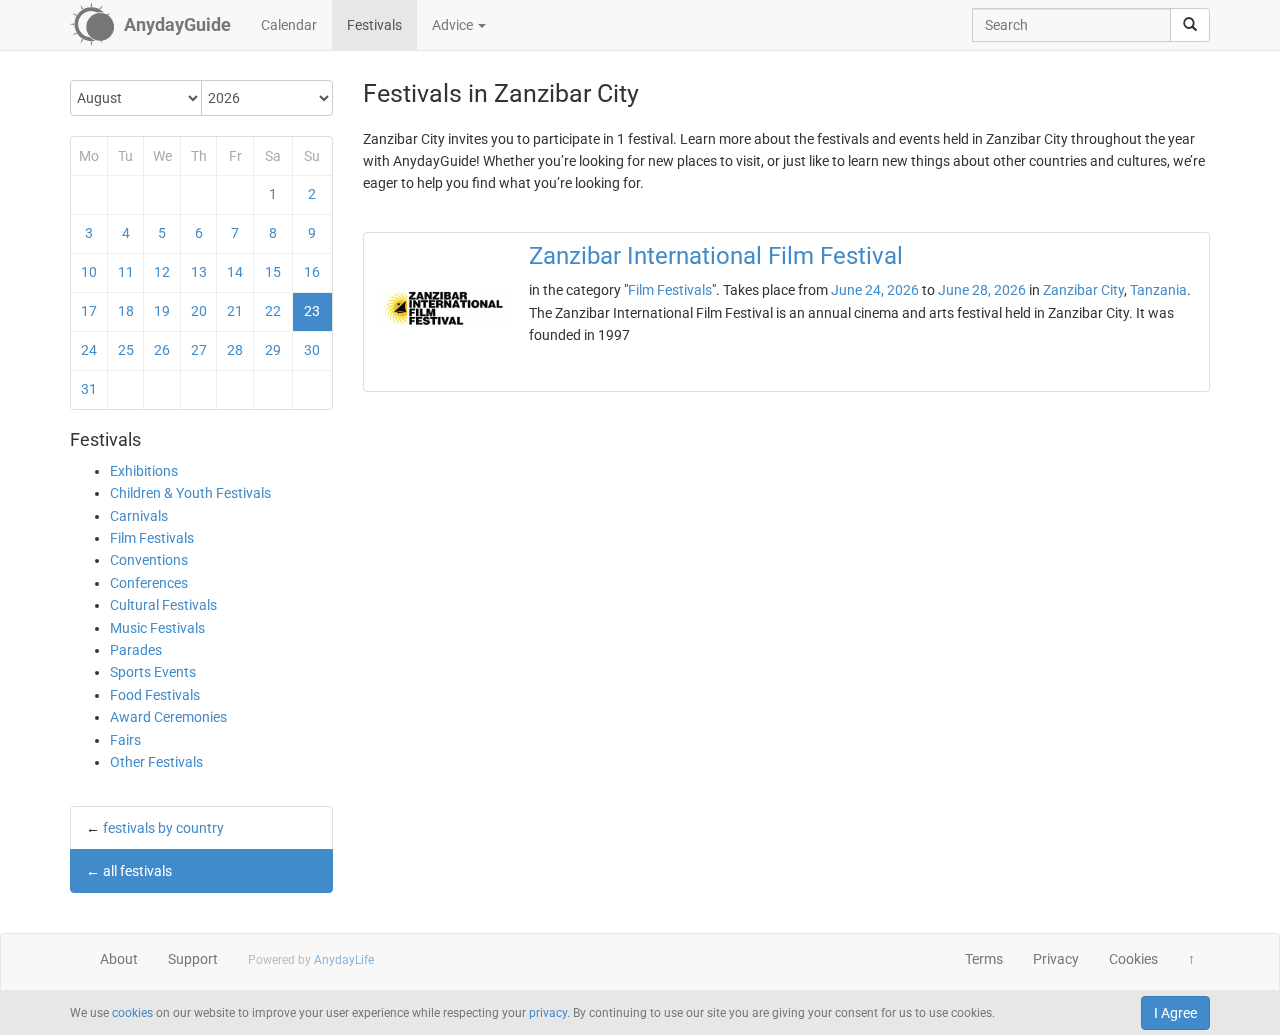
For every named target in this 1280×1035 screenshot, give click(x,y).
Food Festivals (155, 695)
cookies (132, 1013)
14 (235, 272)
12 (162, 272)
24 (89, 350)
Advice (454, 25)
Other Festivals (156, 762)
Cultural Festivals (163, 605)
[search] (1190, 25)
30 (312, 350)
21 (235, 311)
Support (193, 959)
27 (199, 350)
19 (162, 311)
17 (89, 311)
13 (199, 272)
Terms (984, 959)
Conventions (149, 560)
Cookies (1133, 959)
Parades (136, 650)
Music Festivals (157, 628)
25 (126, 350)
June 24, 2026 (875, 290)
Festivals (374, 25)
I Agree (1175, 1013)
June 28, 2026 (982, 290)
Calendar (289, 25)
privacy (548, 1013)
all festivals (137, 871)
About (119, 959)
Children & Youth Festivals (190, 493)
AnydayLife (344, 960)
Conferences (149, 583)
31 (89, 389)
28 (235, 350)
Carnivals (139, 516)
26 (162, 350)
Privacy (1056, 959)
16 (312, 272)
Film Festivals (152, 538)
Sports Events (153, 672)
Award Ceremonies (168, 717)
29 (273, 350)
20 (199, 311)
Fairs (125, 740)
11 (126, 272)
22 (273, 311)
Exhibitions (144, 471)
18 (126, 311)
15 (273, 272)
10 (89, 272)
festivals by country (163, 828)
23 (312, 311)
